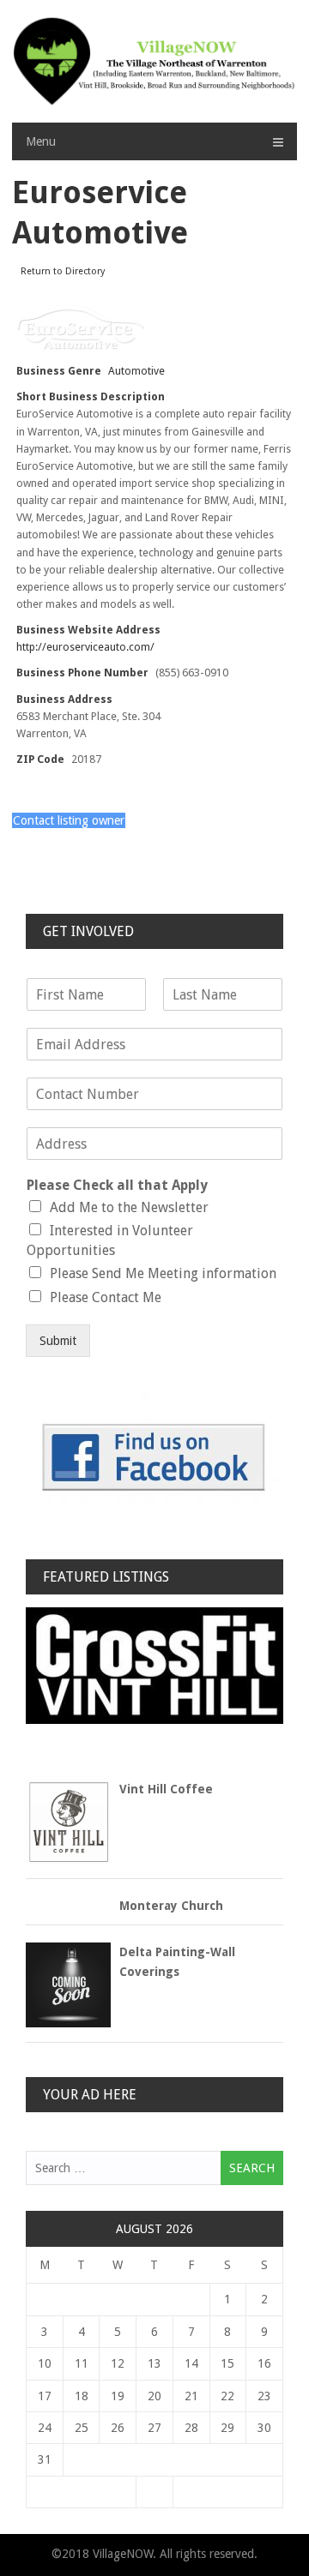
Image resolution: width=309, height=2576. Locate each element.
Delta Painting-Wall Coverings (177, 1961)
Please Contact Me (106, 1297)
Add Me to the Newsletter (129, 1207)
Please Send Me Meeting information (163, 1273)
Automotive (136, 371)
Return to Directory (63, 271)
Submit (58, 1341)
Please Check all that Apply (117, 1185)
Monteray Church (171, 1906)
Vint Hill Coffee (166, 1789)
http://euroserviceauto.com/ (85, 647)
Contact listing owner (69, 820)
